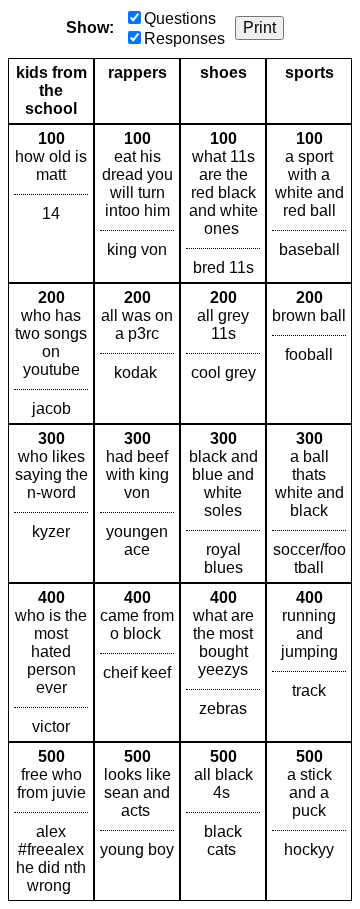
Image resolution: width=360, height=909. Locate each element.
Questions (180, 18)
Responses (184, 38)
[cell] (51, 203)
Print (259, 27)
